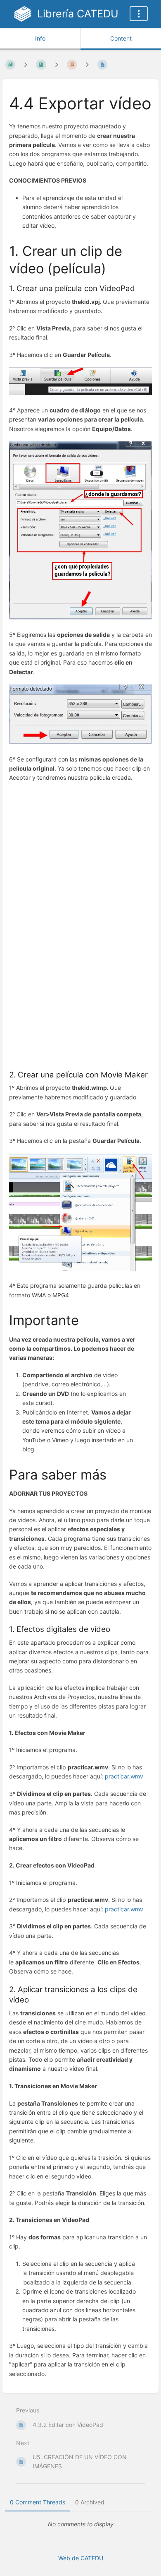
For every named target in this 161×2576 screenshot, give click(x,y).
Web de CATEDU (81, 2558)
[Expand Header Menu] (139, 14)
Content (121, 38)
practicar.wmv (124, 1776)
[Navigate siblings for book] (26, 64)
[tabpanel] (80, 2524)
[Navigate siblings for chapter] (57, 64)
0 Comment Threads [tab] (38, 2502)
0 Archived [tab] (90, 2502)
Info (40, 38)
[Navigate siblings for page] (87, 64)
